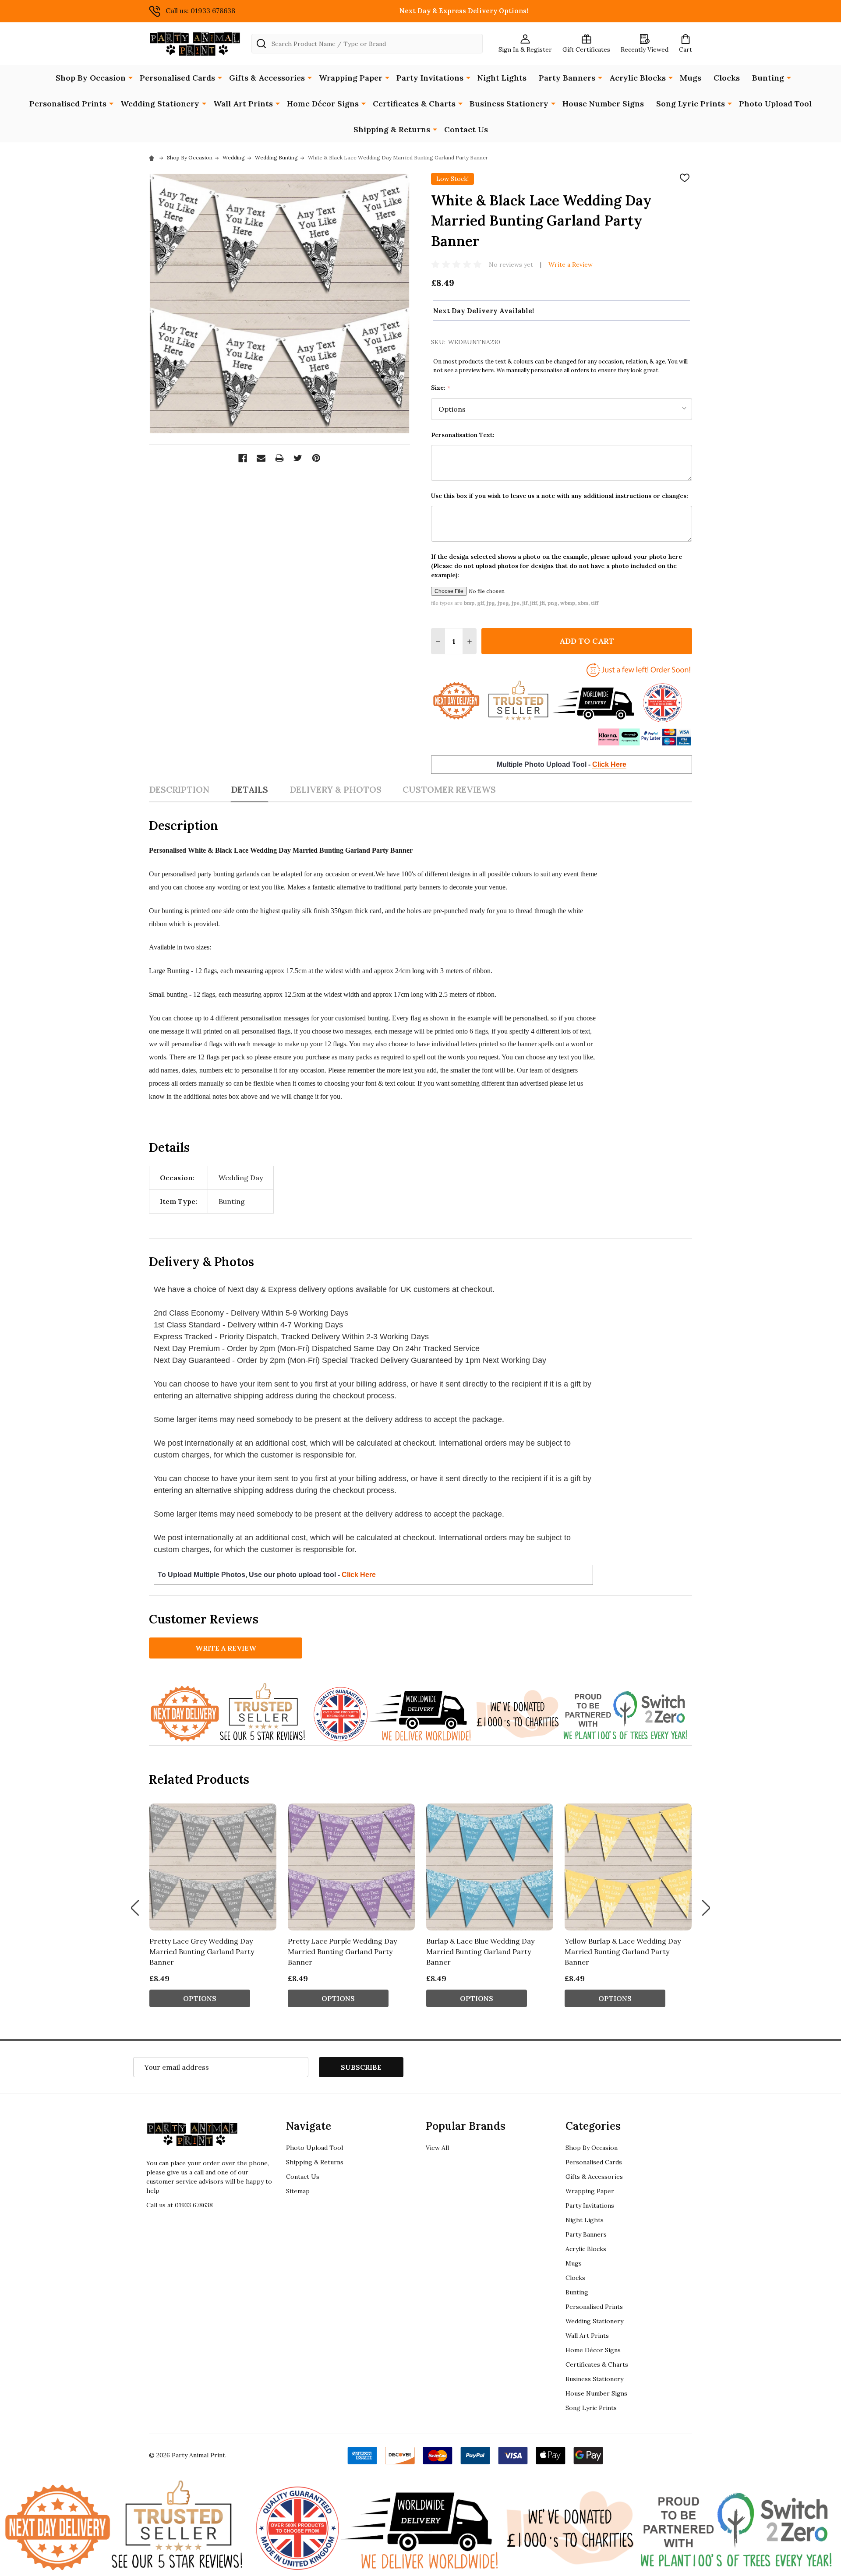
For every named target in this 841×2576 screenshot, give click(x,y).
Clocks (727, 78)
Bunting (768, 78)
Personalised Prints (68, 104)
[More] (131, 77)
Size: (441, 388)
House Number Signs (603, 104)
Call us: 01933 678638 (200, 11)
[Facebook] (243, 458)
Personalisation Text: (463, 435)
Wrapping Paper (351, 78)
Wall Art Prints (243, 104)
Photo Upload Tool (775, 104)
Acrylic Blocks (638, 78)
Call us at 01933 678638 (180, 2205)
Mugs (691, 78)
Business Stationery (509, 104)
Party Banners (567, 78)
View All (437, 2148)
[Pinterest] (316, 458)
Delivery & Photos (336, 789)
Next (706, 1908)
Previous (135, 1908)
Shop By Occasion (91, 78)
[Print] (279, 458)
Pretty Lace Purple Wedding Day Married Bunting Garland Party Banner (342, 1951)
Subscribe (361, 2067)
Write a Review (571, 265)
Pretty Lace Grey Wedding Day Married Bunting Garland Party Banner (202, 1951)
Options (200, 1998)
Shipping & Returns (392, 129)
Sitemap (298, 2191)
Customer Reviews (449, 789)
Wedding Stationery (160, 104)
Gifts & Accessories (267, 78)
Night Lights (502, 78)
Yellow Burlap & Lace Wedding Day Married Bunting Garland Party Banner (623, 1951)
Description (179, 789)
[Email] (261, 458)
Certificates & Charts (414, 104)
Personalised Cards (177, 78)
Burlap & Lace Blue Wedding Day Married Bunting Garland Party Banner (480, 1951)
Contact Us (466, 129)
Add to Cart (587, 641)
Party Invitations (430, 78)
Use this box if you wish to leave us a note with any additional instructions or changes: (560, 496)
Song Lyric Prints (691, 104)
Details (249, 789)
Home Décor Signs (323, 104)
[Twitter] (298, 458)
